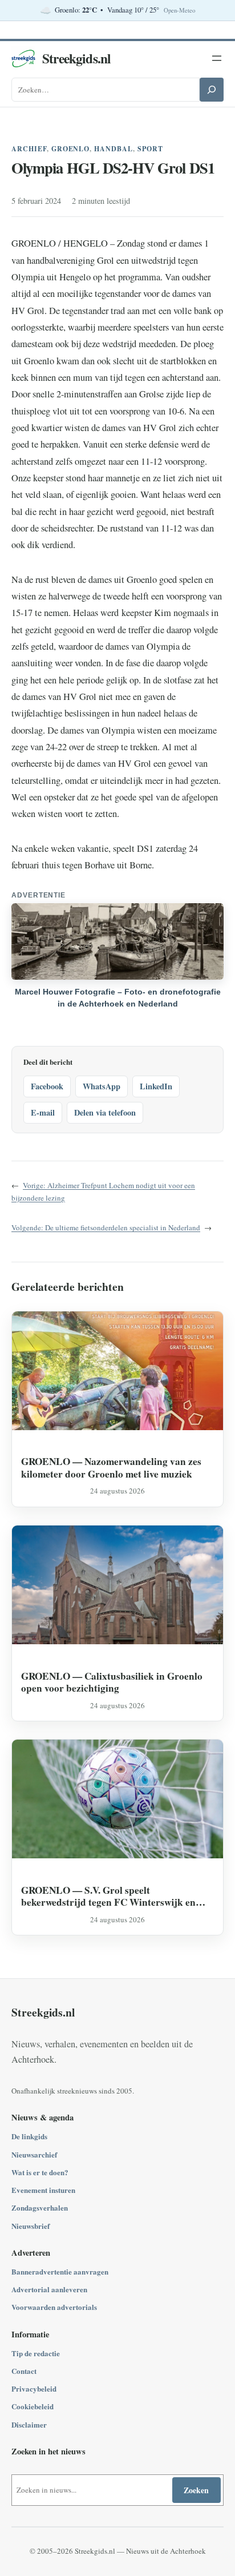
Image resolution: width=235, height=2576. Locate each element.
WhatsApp (102, 1086)
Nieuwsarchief (34, 2154)
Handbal (114, 149)
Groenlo (71, 149)
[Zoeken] (212, 90)
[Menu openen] (217, 58)
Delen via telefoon (105, 1112)
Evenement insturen (43, 2190)
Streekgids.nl (76, 58)
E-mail (43, 1112)
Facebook (47, 1086)
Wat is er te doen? (40, 2172)
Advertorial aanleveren (49, 2289)
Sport (150, 149)
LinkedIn (156, 1086)
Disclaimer (29, 2424)
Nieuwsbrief (31, 2226)
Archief (29, 149)
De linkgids (29, 2136)
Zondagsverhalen (40, 2207)
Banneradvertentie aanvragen (60, 2271)
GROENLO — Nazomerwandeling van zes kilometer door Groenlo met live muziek (111, 1468)
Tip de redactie (36, 2353)
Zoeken (196, 2490)
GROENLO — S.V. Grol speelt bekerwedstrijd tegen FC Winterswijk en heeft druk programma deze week (108, 1896)
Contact (24, 2371)
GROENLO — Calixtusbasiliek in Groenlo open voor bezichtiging (112, 1682)
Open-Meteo (179, 10)
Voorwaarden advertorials (54, 2307)
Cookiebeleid (33, 2406)
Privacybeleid (34, 2388)
